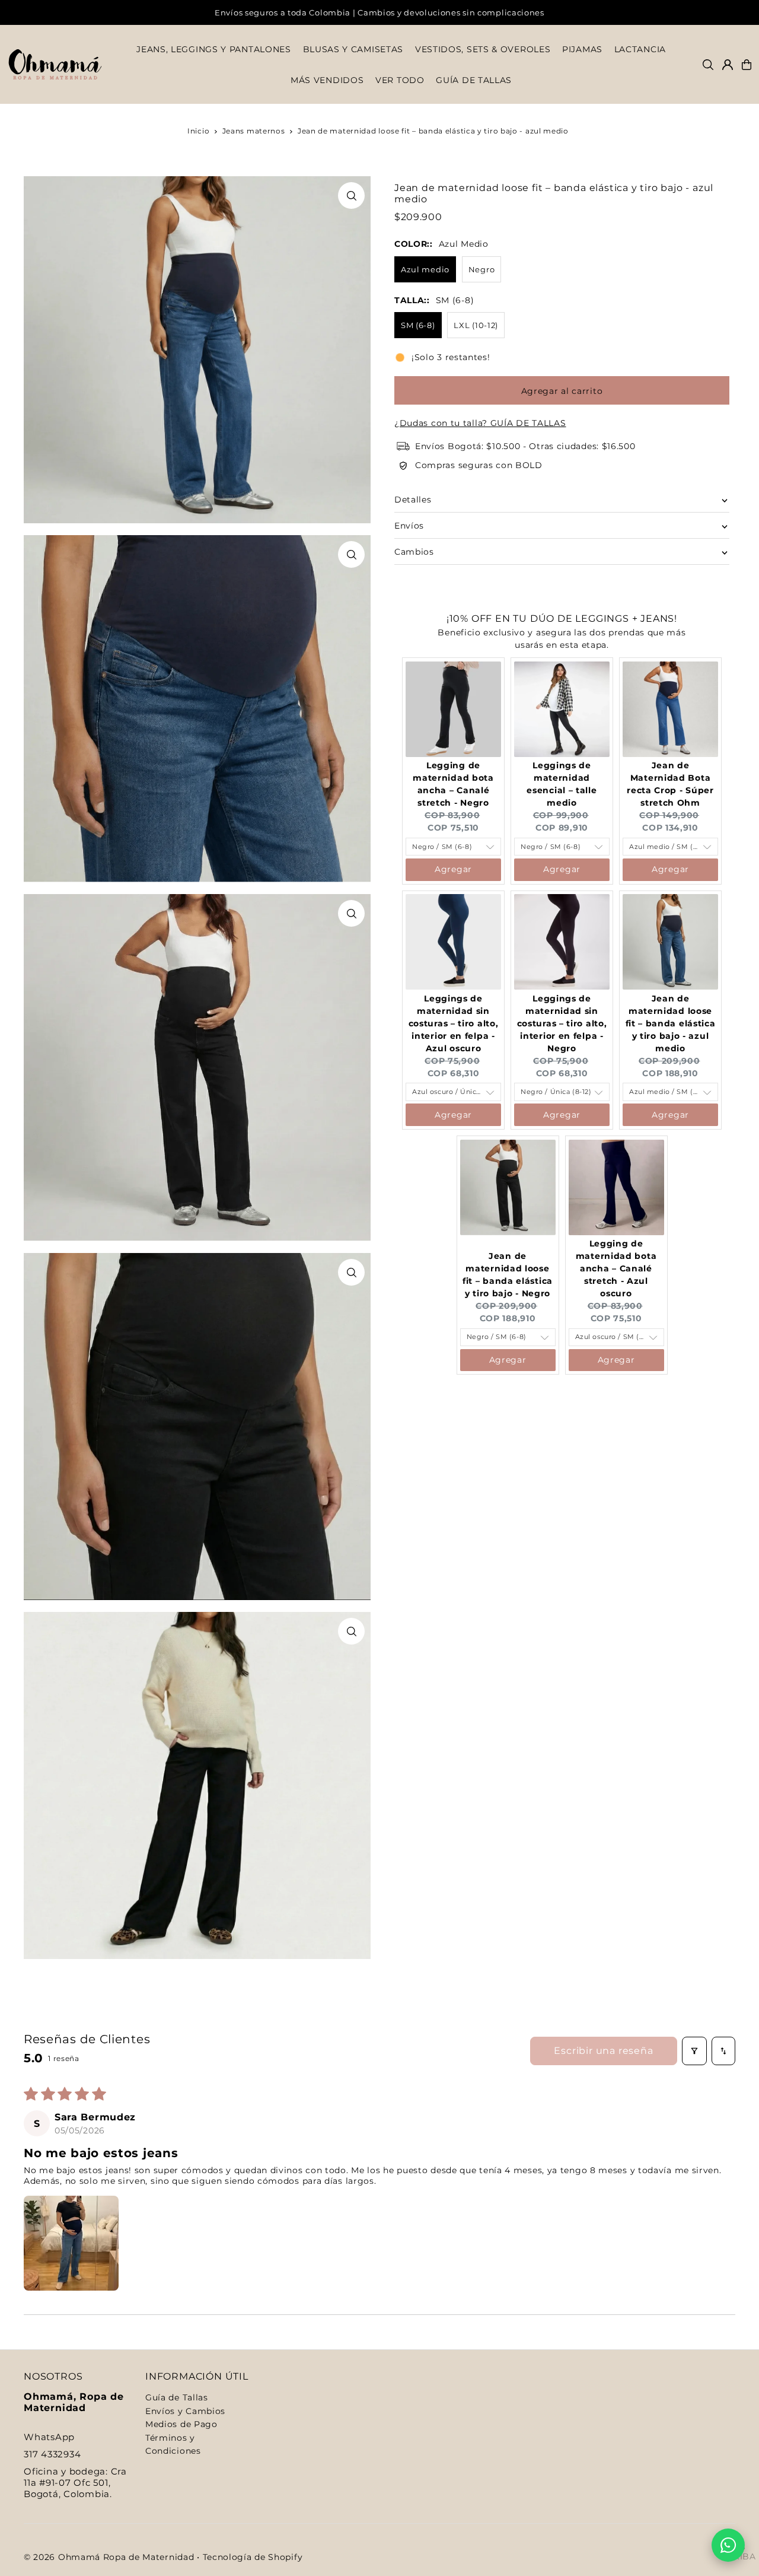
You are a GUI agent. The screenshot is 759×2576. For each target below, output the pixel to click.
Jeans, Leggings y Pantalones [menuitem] (214, 50)
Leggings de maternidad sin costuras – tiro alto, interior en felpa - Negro (562, 1023)
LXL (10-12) (476, 325)
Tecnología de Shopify (253, 2557)
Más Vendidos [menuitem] (327, 80)
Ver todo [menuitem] (400, 80)
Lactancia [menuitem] (640, 50)
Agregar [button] (453, 870)
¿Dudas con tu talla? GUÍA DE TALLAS (480, 423)
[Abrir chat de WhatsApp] (728, 2545)
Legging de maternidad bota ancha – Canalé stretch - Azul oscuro (616, 1269)
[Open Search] (708, 65)
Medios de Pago (181, 2424)
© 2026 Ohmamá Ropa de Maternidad (109, 2557)
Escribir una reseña (603, 2051)
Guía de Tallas (177, 2397)
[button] (71, 2243)
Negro (482, 269)
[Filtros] (694, 2051)
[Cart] (747, 65)
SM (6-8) (418, 325)
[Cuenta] (728, 65)
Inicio (198, 131)
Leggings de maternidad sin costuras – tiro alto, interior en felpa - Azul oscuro (454, 1023)
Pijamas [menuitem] (582, 50)
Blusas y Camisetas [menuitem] (353, 50)
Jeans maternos (254, 131)
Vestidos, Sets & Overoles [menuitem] (483, 50)
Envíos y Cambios (185, 2411)
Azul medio (425, 269)
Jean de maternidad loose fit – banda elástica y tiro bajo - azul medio (671, 1023)
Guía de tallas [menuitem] (474, 80)
